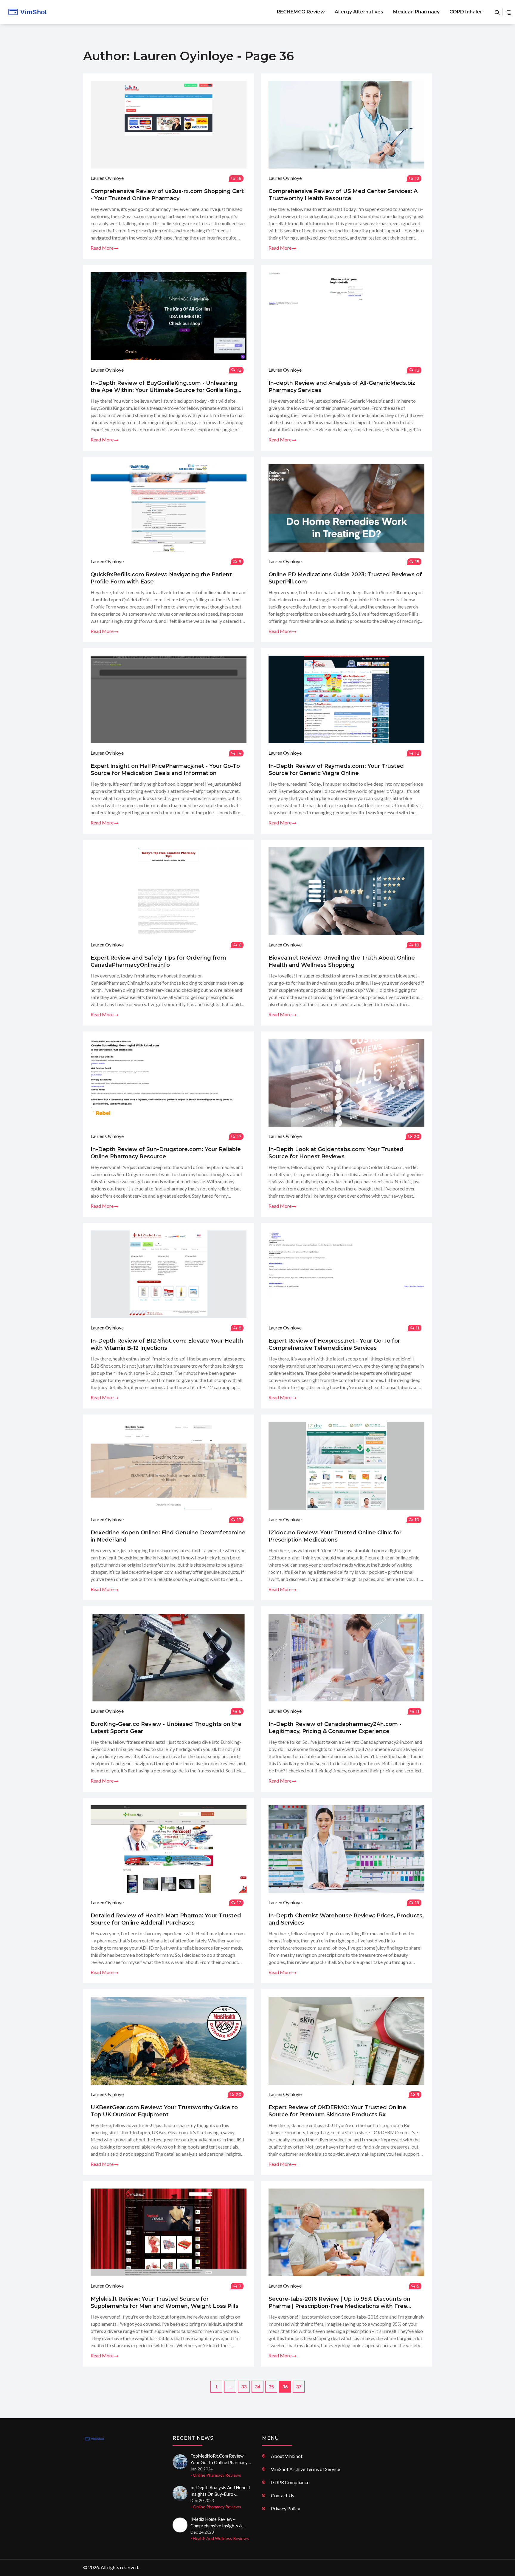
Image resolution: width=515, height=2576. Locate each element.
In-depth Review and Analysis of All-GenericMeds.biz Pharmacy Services (342, 387)
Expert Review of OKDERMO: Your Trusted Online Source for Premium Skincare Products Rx (337, 2111)
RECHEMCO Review (301, 12)
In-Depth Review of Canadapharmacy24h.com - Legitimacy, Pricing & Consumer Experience (335, 1728)
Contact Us (283, 2495)
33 (244, 2386)
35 (271, 2386)
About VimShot (287, 2456)
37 (299, 2386)
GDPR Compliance (290, 2482)
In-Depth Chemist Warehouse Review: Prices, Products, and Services (346, 1919)
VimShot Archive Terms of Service (305, 2469)
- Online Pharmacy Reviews (216, 2475)
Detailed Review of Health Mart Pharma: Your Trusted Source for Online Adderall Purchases (166, 1919)
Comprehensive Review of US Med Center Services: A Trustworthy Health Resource (343, 195)
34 (257, 2386)
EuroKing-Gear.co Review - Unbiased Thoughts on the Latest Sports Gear (166, 1728)
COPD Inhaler (466, 12)
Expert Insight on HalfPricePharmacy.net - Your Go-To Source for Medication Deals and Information (165, 770)
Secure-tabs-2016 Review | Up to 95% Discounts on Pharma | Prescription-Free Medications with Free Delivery (339, 2303)
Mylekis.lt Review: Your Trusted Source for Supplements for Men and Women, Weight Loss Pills (165, 2302)
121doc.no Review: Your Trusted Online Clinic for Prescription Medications (335, 1536)
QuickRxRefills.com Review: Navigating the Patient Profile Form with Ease (161, 578)
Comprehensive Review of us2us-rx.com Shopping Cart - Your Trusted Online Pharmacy (167, 195)
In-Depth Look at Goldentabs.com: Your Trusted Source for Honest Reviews (336, 1153)
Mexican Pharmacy (416, 12)
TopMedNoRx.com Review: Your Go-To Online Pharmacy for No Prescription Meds (219, 2459)
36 (285, 2386)
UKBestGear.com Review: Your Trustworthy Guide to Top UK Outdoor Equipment (164, 2111)
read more (103, 248)
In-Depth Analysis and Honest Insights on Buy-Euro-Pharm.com (220, 2491)
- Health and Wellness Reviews (220, 2538)
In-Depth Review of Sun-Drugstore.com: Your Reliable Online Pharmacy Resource (166, 1153)
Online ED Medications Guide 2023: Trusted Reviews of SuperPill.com (345, 578)
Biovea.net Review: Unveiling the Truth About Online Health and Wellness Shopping (342, 961)
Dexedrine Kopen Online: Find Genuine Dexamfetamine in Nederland (168, 1536)
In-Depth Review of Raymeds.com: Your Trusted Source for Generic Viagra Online (336, 770)
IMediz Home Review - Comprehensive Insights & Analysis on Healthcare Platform (216, 2523)
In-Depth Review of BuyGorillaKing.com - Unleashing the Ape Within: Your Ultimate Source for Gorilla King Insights (164, 387)
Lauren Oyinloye (107, 178)
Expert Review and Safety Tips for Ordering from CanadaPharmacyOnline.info (158, 961)
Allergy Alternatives (359, 12)
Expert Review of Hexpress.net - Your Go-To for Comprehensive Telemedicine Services (334, 1344)
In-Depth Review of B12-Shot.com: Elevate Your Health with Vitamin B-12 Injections (167, 1344)
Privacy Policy (286, 2508)
